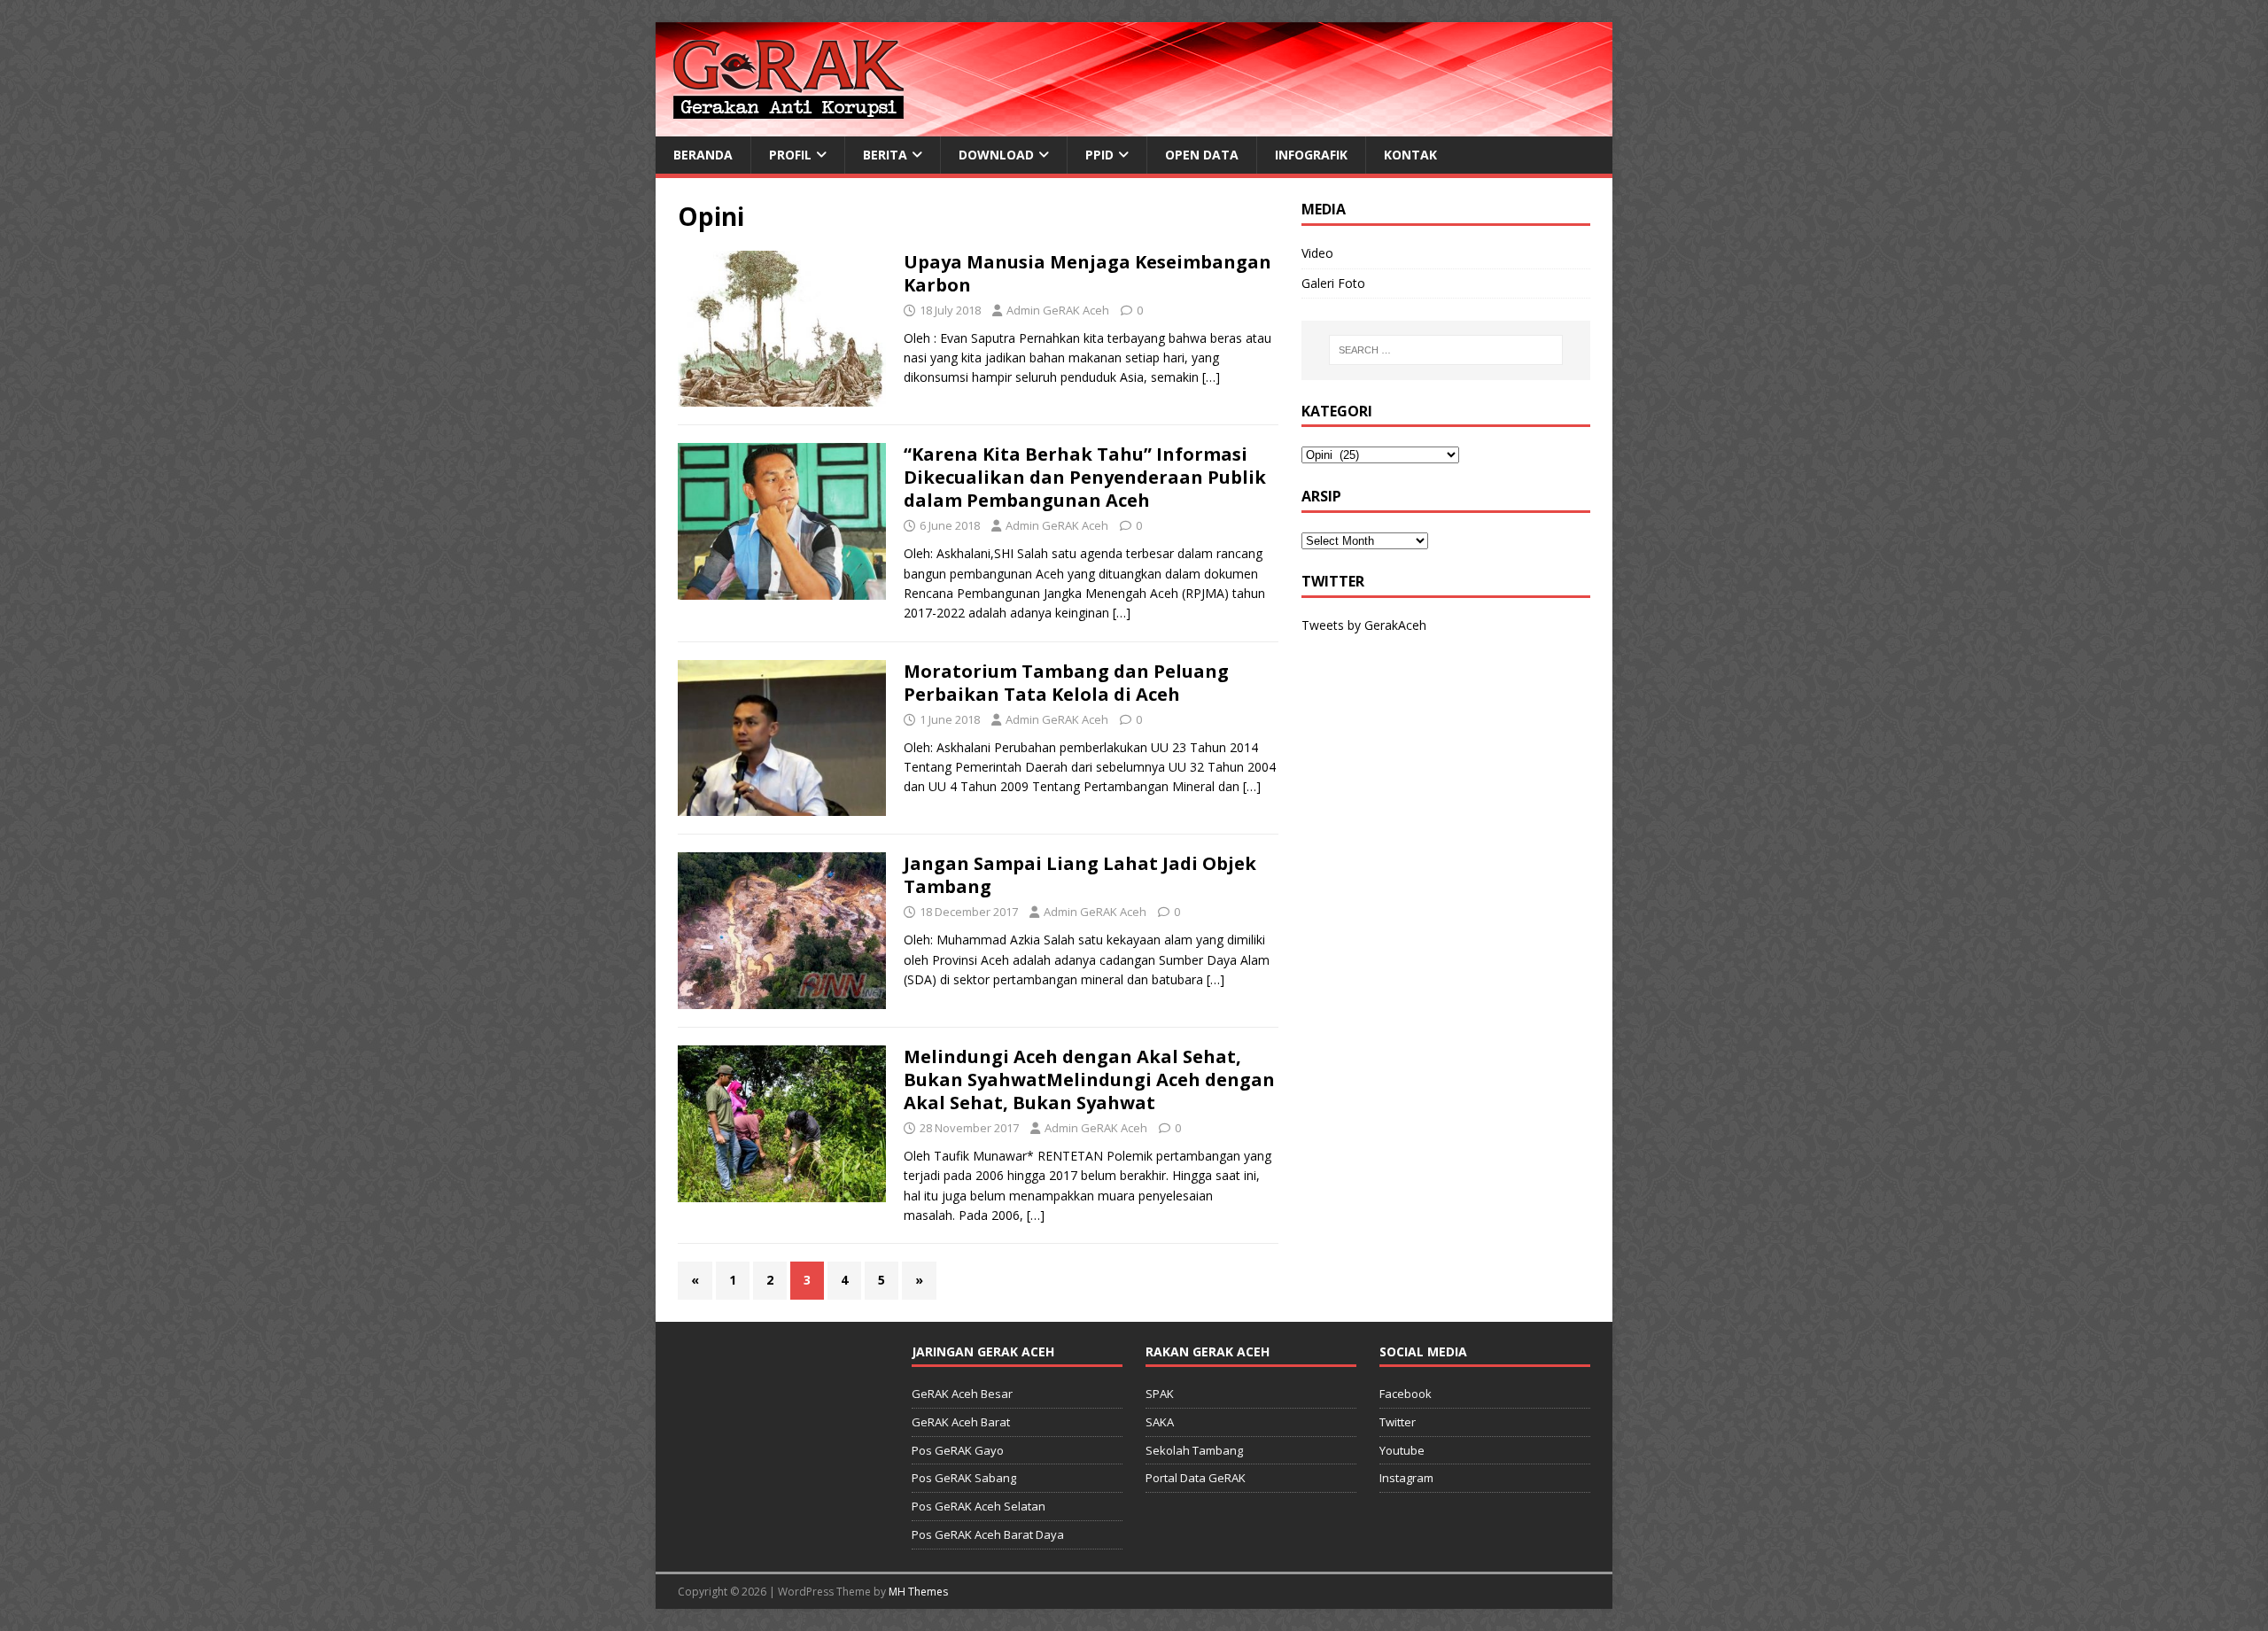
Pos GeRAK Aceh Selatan (979, 1506)
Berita (885, 155)
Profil (790, 155)
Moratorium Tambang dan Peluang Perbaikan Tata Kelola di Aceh (1066, 683)
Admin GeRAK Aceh (1058, 310)
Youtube (1402, 1450)
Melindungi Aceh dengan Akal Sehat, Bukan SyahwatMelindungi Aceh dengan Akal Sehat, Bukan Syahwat (1089, 1080)
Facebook (1406, 1394)
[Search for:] (1446, 350)
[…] (1211, 377)
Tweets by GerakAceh (1364, 625)
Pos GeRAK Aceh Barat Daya (988, 1534)
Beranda (703, 155)
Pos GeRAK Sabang (964, 1478)
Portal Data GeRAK (1196, 1478)
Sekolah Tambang (1194, 1450)
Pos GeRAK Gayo (958, 1450)
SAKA (1160, 1422)
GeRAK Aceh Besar (962, 1394)
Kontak (1410, 155)
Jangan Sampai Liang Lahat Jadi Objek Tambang (1080, 875)
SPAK (1160, 1394)
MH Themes (918, 1592)
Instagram (1406, 1478)
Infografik (1311, 155)
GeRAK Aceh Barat (961, 1422)
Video (1317, 253)
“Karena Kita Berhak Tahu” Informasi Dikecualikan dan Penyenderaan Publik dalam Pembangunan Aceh (1085, 477)
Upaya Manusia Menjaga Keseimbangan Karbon (1087, 273)
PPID (1099, 155)
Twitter (1398, 1422)
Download (996, 155)
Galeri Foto (1333, 283)
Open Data (1202, 155)
